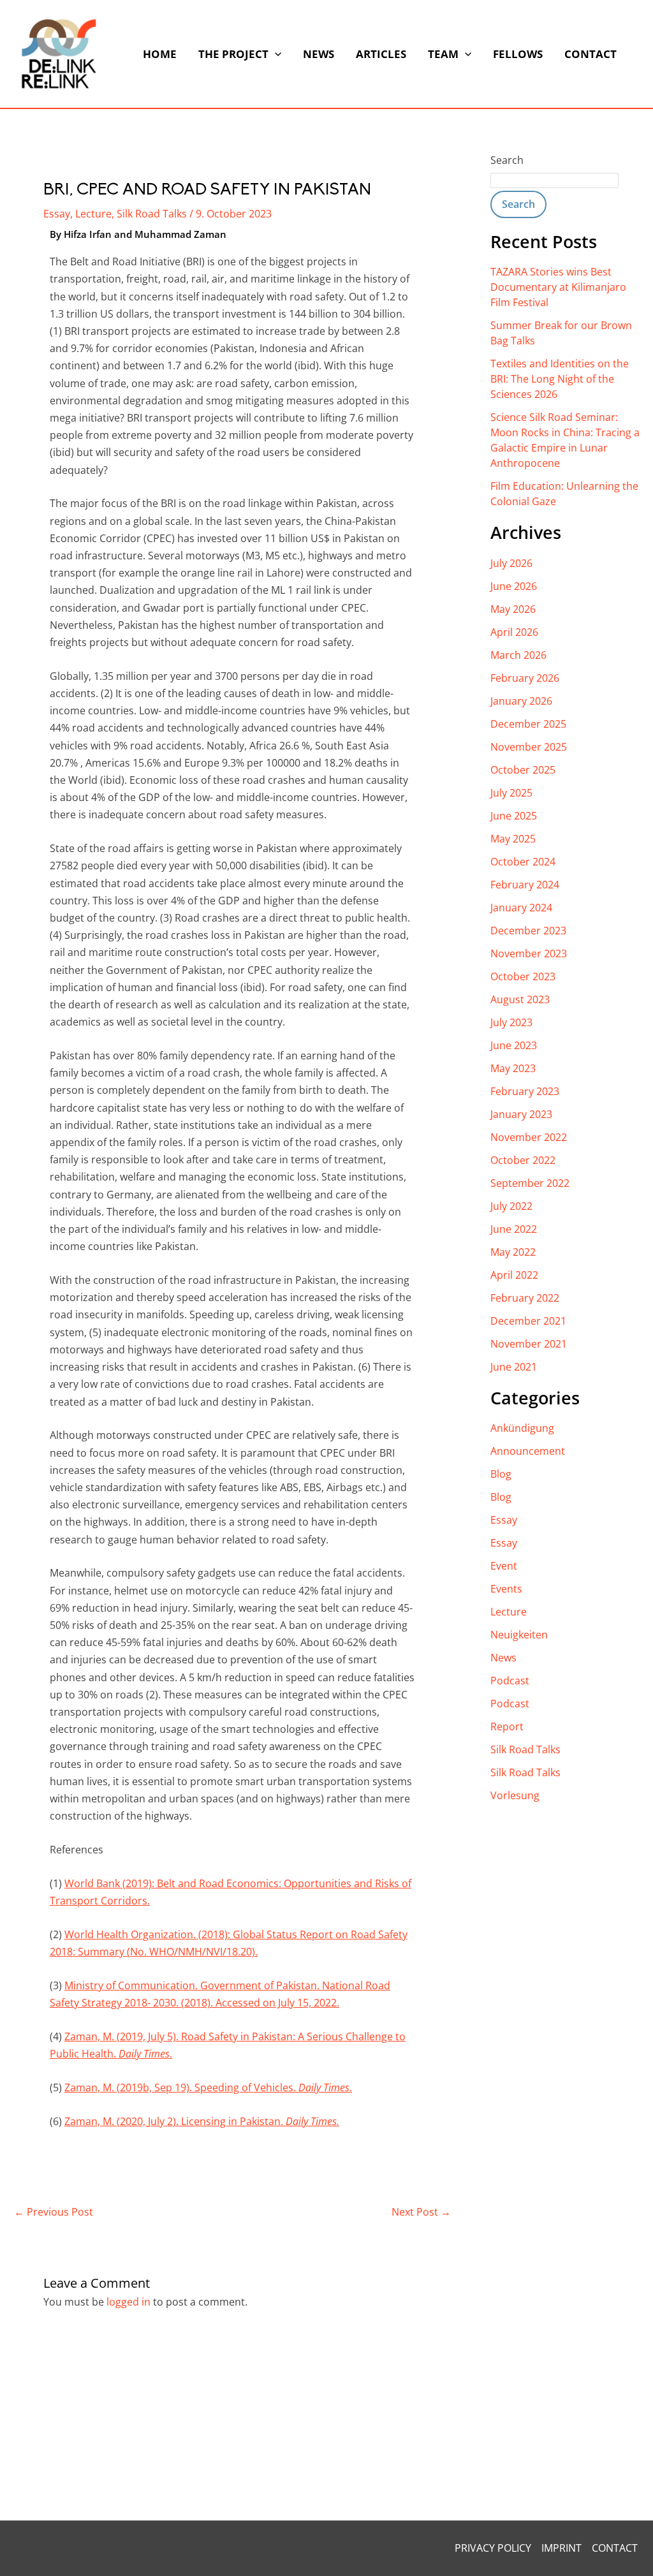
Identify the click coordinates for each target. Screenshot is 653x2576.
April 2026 (514, 632)
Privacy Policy (493, 2548)
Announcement (528, 1451)
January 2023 (521, 1114)
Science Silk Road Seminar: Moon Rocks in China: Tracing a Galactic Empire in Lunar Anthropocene (565, 440)
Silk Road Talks (152, 214)
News (319, 54)
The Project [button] (233, 54)
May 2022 (513, 1252)
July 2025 (511, 793)
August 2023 (520, 999)
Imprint (561, 2548)
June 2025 (514, 816)
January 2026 (521, 701)
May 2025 (513, 839)
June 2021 (514, 1367)
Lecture (93, 214)
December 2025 (528, 724)
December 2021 (528, 1321)
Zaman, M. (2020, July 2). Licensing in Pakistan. (202, 2121)
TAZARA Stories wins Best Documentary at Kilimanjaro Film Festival (558, 287)
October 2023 (523, 976)
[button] (275, 54)
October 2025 (523, 770)
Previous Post (54, 2212)
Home (160, 54)
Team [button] (443, 54)
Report (507, 1726)
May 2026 (513, 609)
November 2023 (529, 953)
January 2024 (521, 908)
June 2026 (514, 586)
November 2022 (529, 1137)
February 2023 (525, 1091)
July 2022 (511, 1206)
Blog (501, 1474)
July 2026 (511, 563)
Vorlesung (515, 1795)
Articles (381, 54)
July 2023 (511, 1022)
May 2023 (513, 1068)
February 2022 (525, 1298)
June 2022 (514, 1229)
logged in (128, 2302)
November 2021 (529, 1344)
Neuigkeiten (519, 1635)
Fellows (518, 54)
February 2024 (525, 885)
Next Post (421, 2212)
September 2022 (530, 1183)
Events (506, 1589)
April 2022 (514, 1275)
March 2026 (518, 655)
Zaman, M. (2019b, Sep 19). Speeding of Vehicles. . (208, 2087)
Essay (57, 214)
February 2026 (525, 678)
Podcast (510, 1681)
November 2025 (529, 747)
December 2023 (528, 931)
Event (504, 1566)
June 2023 (514, 1045)
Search (507, 160)
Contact (591, 54)
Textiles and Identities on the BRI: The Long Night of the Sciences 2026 (560, 379)
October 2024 (523, 862)
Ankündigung (522, 1428)
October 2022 (523, 1160)
